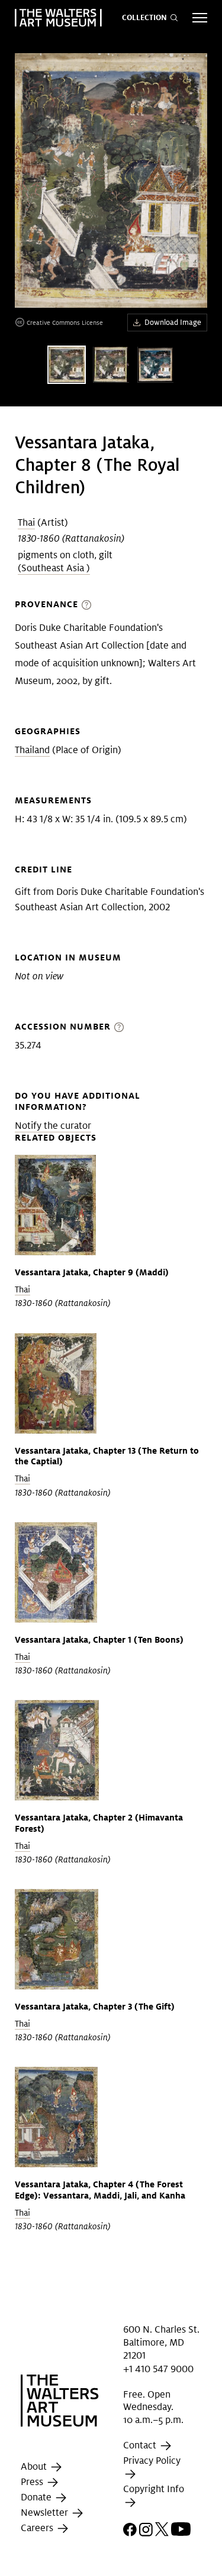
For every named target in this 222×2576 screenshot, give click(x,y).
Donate (37, 2498)
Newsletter (46, 2513)
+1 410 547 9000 (158, 2369)
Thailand (32, 750)
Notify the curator (53, 1126)
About (35, 2467)
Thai (26, 522)
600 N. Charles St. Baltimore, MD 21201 (161, 2342)
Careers (38, 2528)
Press (33, 2482)
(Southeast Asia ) (54, 568)
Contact (141, 2445)
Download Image (173, 322)
